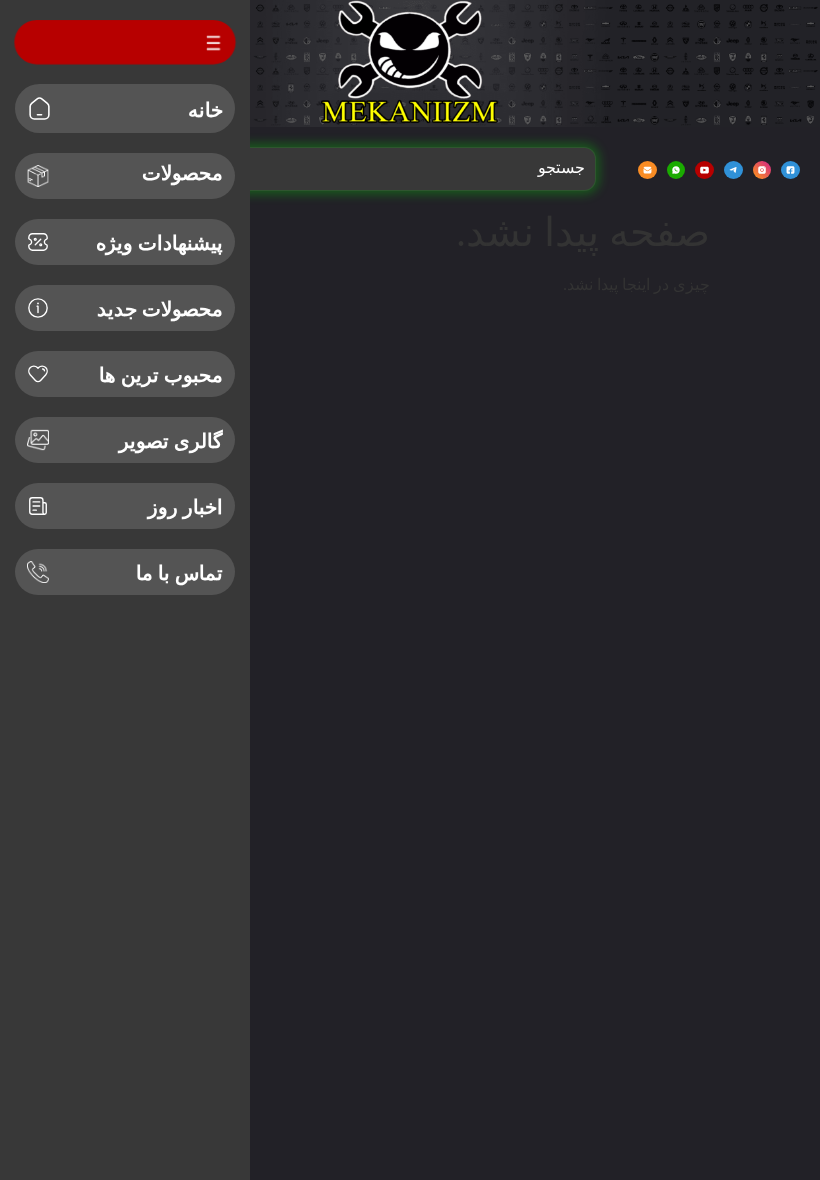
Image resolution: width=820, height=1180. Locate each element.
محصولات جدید (160, 309)
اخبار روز (185, 507)
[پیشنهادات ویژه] (38, 242)
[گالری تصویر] (38, 440)
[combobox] (404, 168)
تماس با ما (179, 573)
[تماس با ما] (38, 572)
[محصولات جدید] (38, 308)
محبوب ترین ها (161, 375)
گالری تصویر (171, 441)
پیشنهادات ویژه (159, 243)
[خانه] (39, 108)
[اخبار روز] (38, 506)
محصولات (182, 173)
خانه (205, 110)
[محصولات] (38, 176)
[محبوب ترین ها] (38, 374)
